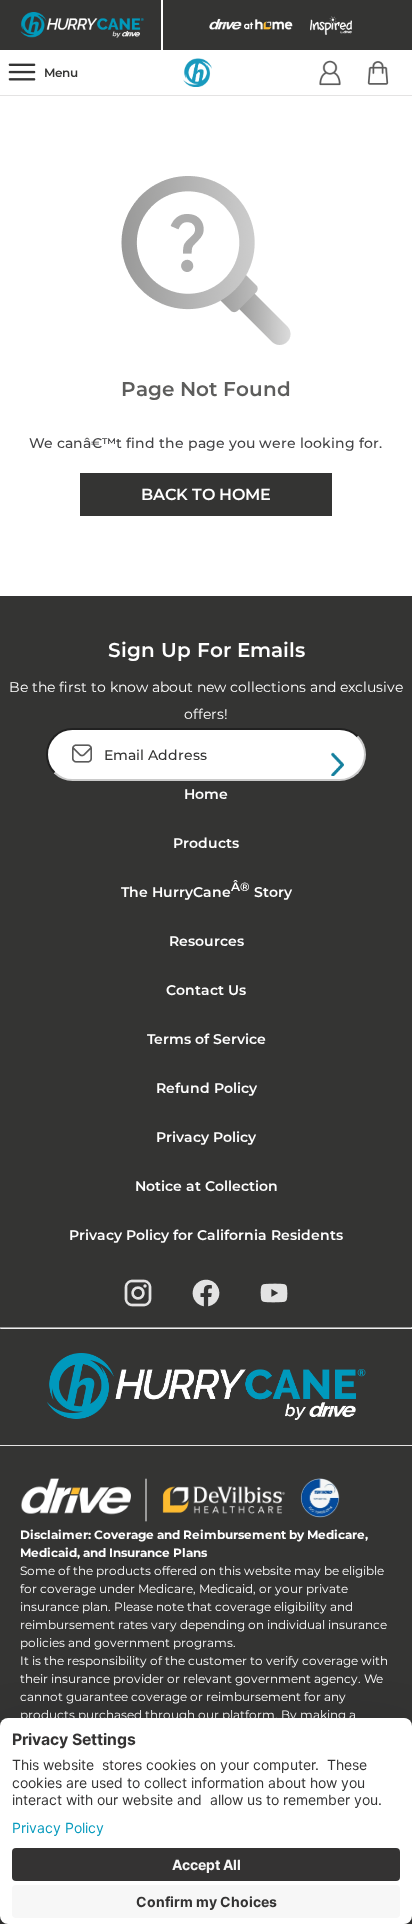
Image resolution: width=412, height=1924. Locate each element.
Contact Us (206, 990)
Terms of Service (206, 1039)
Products (206, 843)
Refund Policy (206, 1088)
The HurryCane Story (206, 890)
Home (206, 794)
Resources (206, 941)
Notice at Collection (206, 1186)
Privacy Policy (206, 1137)
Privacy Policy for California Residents (206, 1235)
